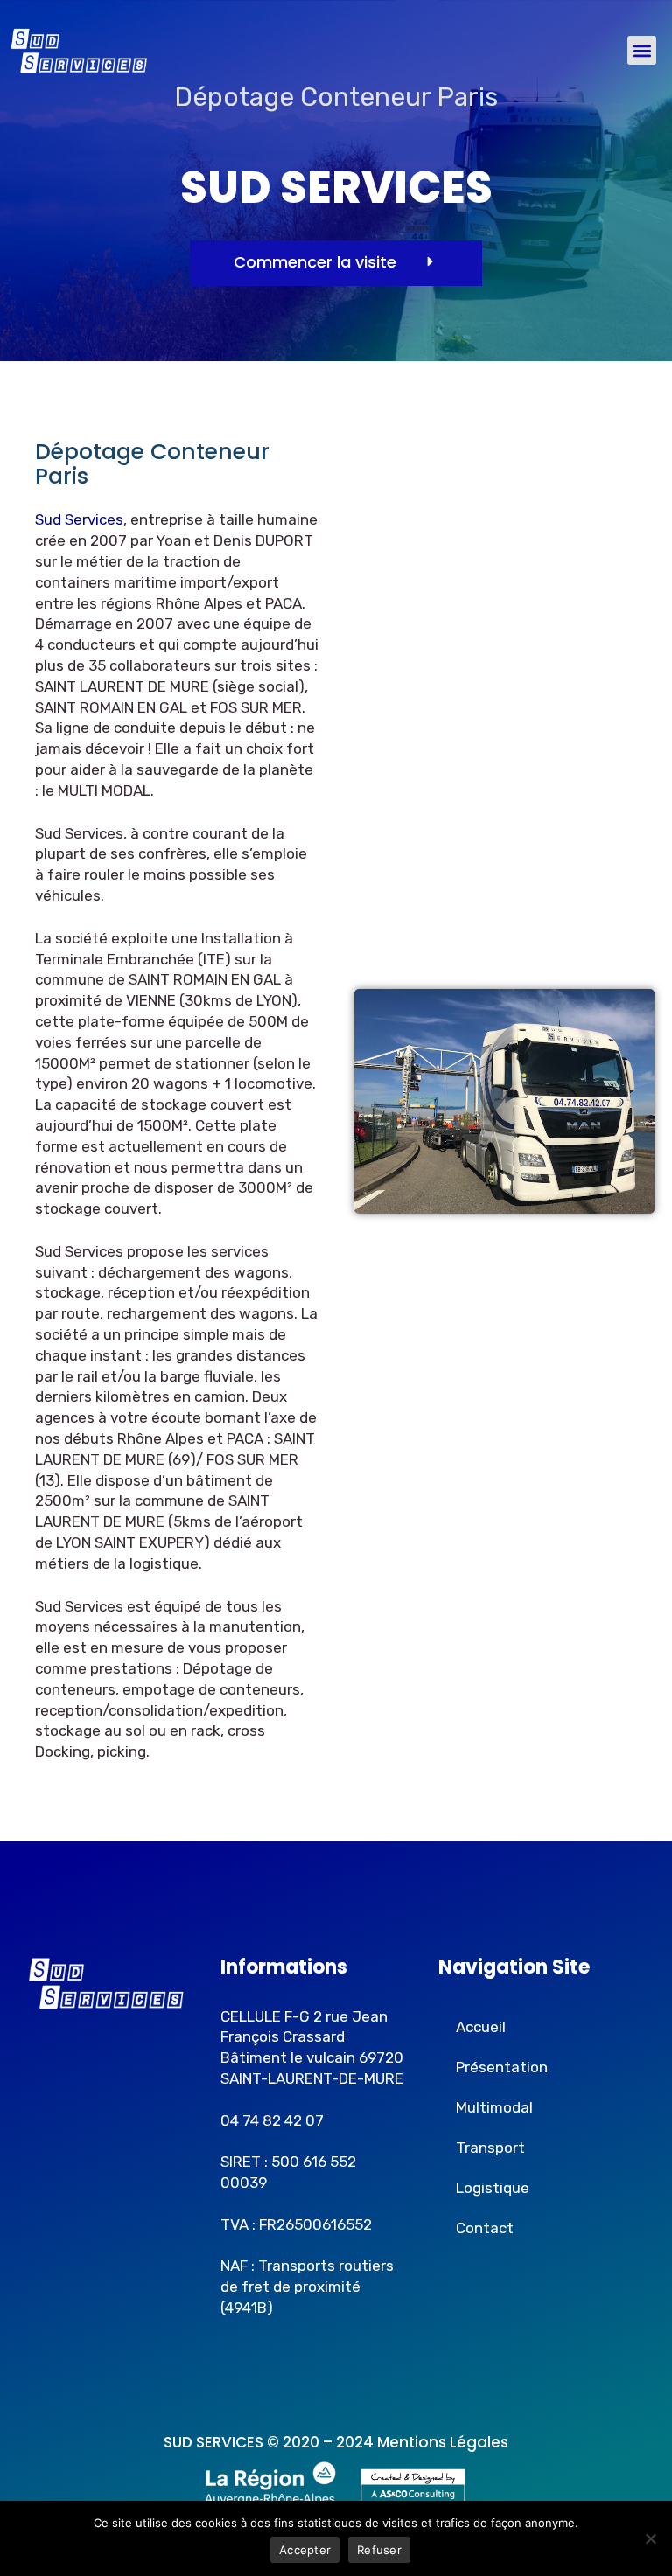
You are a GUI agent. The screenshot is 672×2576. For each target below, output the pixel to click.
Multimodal (494, 2107)
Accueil (481, 2027)
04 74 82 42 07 (272, 2120)
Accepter (305, 2550)
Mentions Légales (443, 2442)
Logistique (493, 2188)
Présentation (502, 2067)
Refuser (379, 2550)
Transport (490, 2148)
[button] (642, 50)
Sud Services (79, 519)
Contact (485, 2228)
